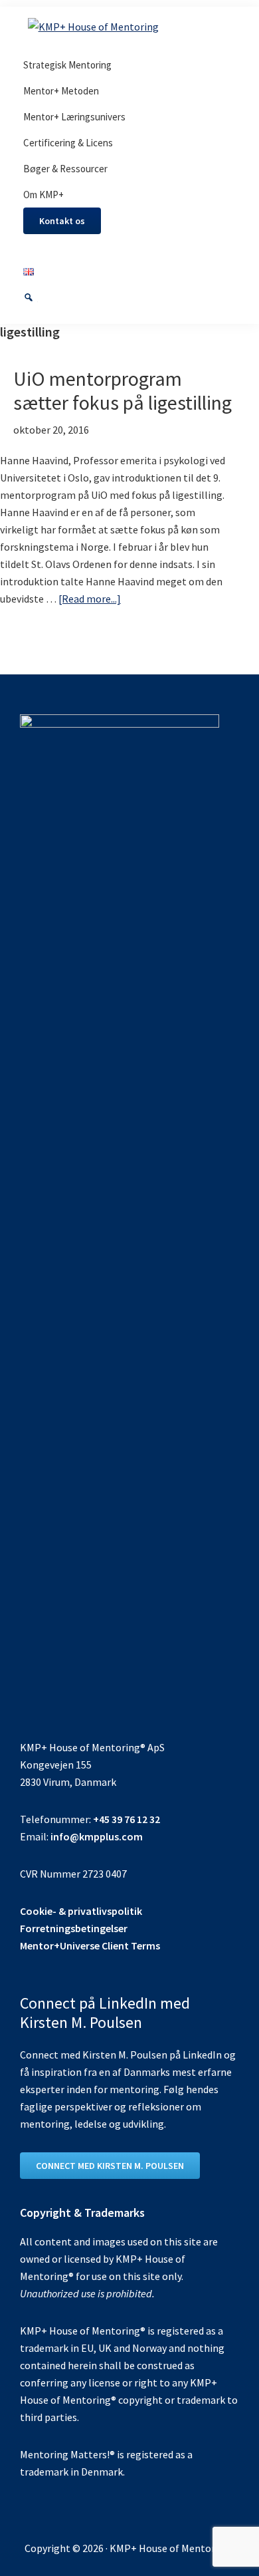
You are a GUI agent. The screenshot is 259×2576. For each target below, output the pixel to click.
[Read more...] (90, 599)
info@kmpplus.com (97, 1836)
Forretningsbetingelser (74, 1928)
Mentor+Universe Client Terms (90, 1945)
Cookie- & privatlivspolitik (81, 1911)
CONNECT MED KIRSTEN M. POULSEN (110, 2166)
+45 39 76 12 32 (127, 1819)
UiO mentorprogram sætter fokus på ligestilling (123, 390)
